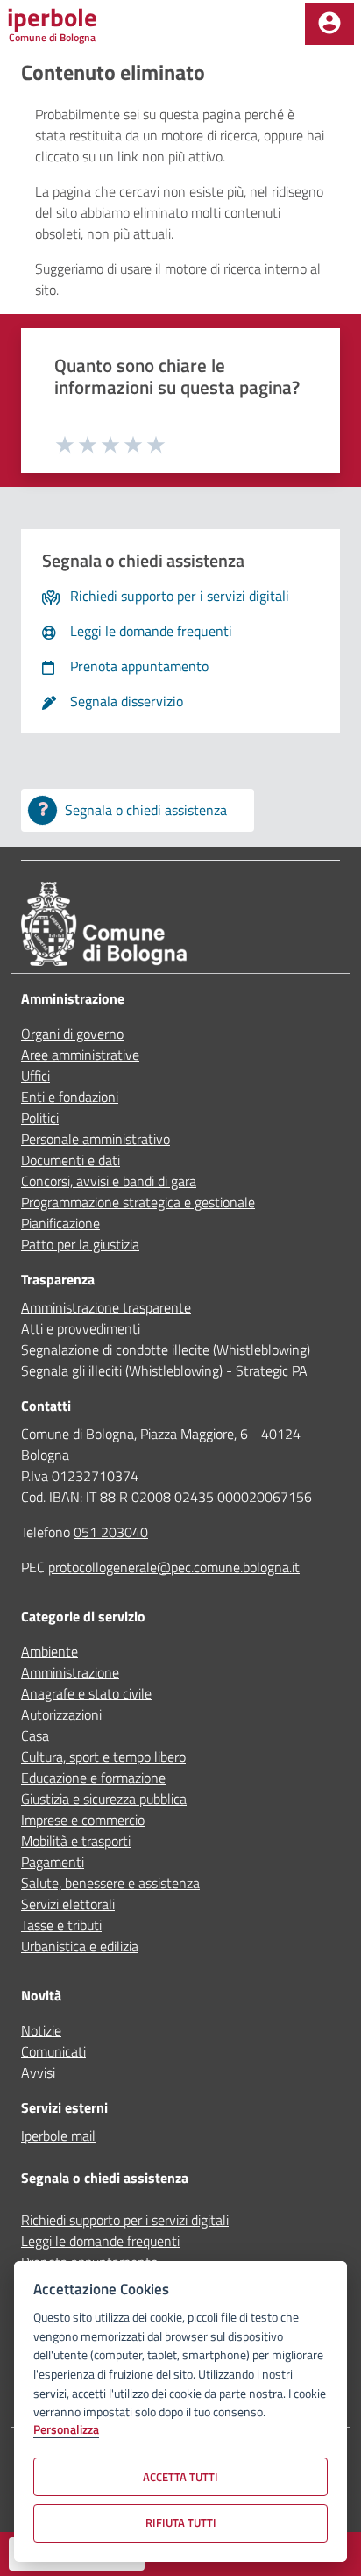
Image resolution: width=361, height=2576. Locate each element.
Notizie (41, 2030)
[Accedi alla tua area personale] (329, 23)
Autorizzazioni (61, 1714)
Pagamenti (53, 1862)
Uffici (35, 1076)
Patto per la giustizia (80, 1244)
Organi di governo (72, 1034)
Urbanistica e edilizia (80, 1946)
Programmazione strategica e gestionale (138, 1202)
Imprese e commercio (83, 1820)
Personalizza (66, 2430)
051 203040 (111, 1532)
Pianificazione (60, 1223)
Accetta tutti (180, 2477)
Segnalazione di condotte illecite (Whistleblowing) (166, 1349)
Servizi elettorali (68, 1904)
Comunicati (53, 2051)
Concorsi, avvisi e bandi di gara (109, 1181)
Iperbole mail (58, 2136)
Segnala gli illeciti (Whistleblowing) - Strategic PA (164, 1370)
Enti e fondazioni (70, 1097)
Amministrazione (70, 1672)
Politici (40, 1118)
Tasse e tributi (61, 1925)
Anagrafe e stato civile (86, 1693)
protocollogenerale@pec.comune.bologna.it (174, 1567)
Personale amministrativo (96, 1139)
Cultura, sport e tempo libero (103, 1757)
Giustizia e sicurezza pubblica (104, 1799)
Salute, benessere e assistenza (110, 1883)
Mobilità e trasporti (76, 1841)
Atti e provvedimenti (81, 1328)
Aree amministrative (80, 1055)
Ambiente (50, 1651)
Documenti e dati (71, 1160)
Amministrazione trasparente (106, 1307)
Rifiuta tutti (181, 2522)
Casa (35, 1735)
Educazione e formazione (93, 1778)
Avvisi (38, 2072)
